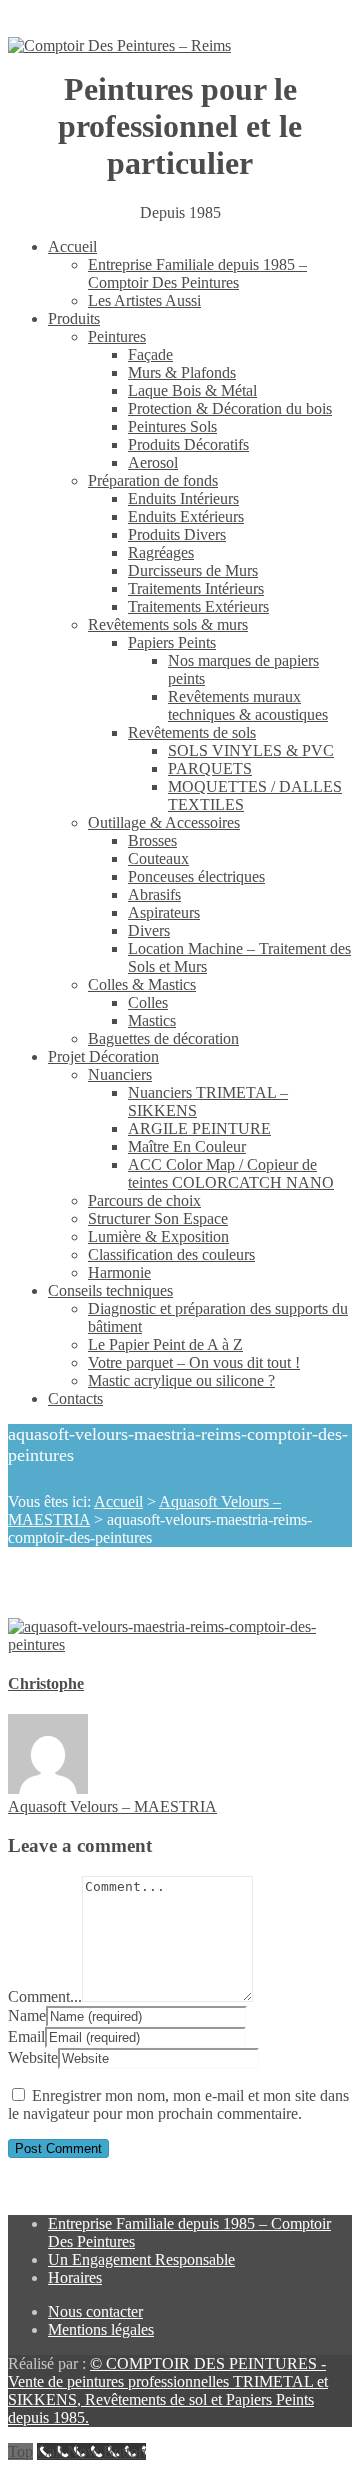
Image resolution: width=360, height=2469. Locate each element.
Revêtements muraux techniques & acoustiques (248, 705)
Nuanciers (120, 1074)
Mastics (152, 1020)
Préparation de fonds (153, 480)
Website (33, 2057)
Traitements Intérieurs (196, 588)
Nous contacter (95, 2311)
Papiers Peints (172, 642)
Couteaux (158, 858)
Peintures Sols (172, 426)
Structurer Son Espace (158, 1218)
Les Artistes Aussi (144, 300)
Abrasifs (154, 894)
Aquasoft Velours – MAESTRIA (112, 1806)
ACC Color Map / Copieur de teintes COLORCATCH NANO (231, 1173)
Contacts (75, 1398)
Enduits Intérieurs (183, 498)
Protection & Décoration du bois (230, 408)
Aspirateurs (164, 912)
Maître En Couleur (187, 1146)
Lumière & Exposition (158, 1236)
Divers (149, 930)
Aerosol (153, 462)
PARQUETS (210, 768)
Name (27, 2015)
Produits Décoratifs (188, 444)
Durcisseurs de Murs (193, 570)
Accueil (72, 246)
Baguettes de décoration (163, 1038)
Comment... (45, 1996)
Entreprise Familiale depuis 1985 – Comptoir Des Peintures (197, 273)
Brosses (152, 840)
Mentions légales (101, 2329)
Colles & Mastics (142, 984)
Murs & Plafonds (182, 372)
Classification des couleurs (171, 1254)
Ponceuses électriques (196, 876)
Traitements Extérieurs (198, 606)
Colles (148, 1002)
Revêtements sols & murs (168, 624)
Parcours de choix (144, 1200)
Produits (74, 318)
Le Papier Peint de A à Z (165, 1344)
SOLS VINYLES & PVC (251, 750)
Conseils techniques (110, 1290)
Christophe (46, 1683)
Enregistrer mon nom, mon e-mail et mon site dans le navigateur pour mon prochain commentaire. (178, 2104)
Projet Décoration (103, 1056)
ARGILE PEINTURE (199, 1128)
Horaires (75, 2277)
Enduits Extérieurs (186, 516)
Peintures (117, 336)
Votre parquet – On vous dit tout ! (194, 1362)
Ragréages (161, 552)
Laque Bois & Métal (192, 390)
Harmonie (119, 1272)
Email (26, 2036)
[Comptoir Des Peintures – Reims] (119, 46)
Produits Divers (177, 534)
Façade (150, 354)
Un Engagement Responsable (141, 2259)
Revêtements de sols (192, 732)
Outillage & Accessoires (164, 822)
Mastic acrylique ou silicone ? (181, 1380)
